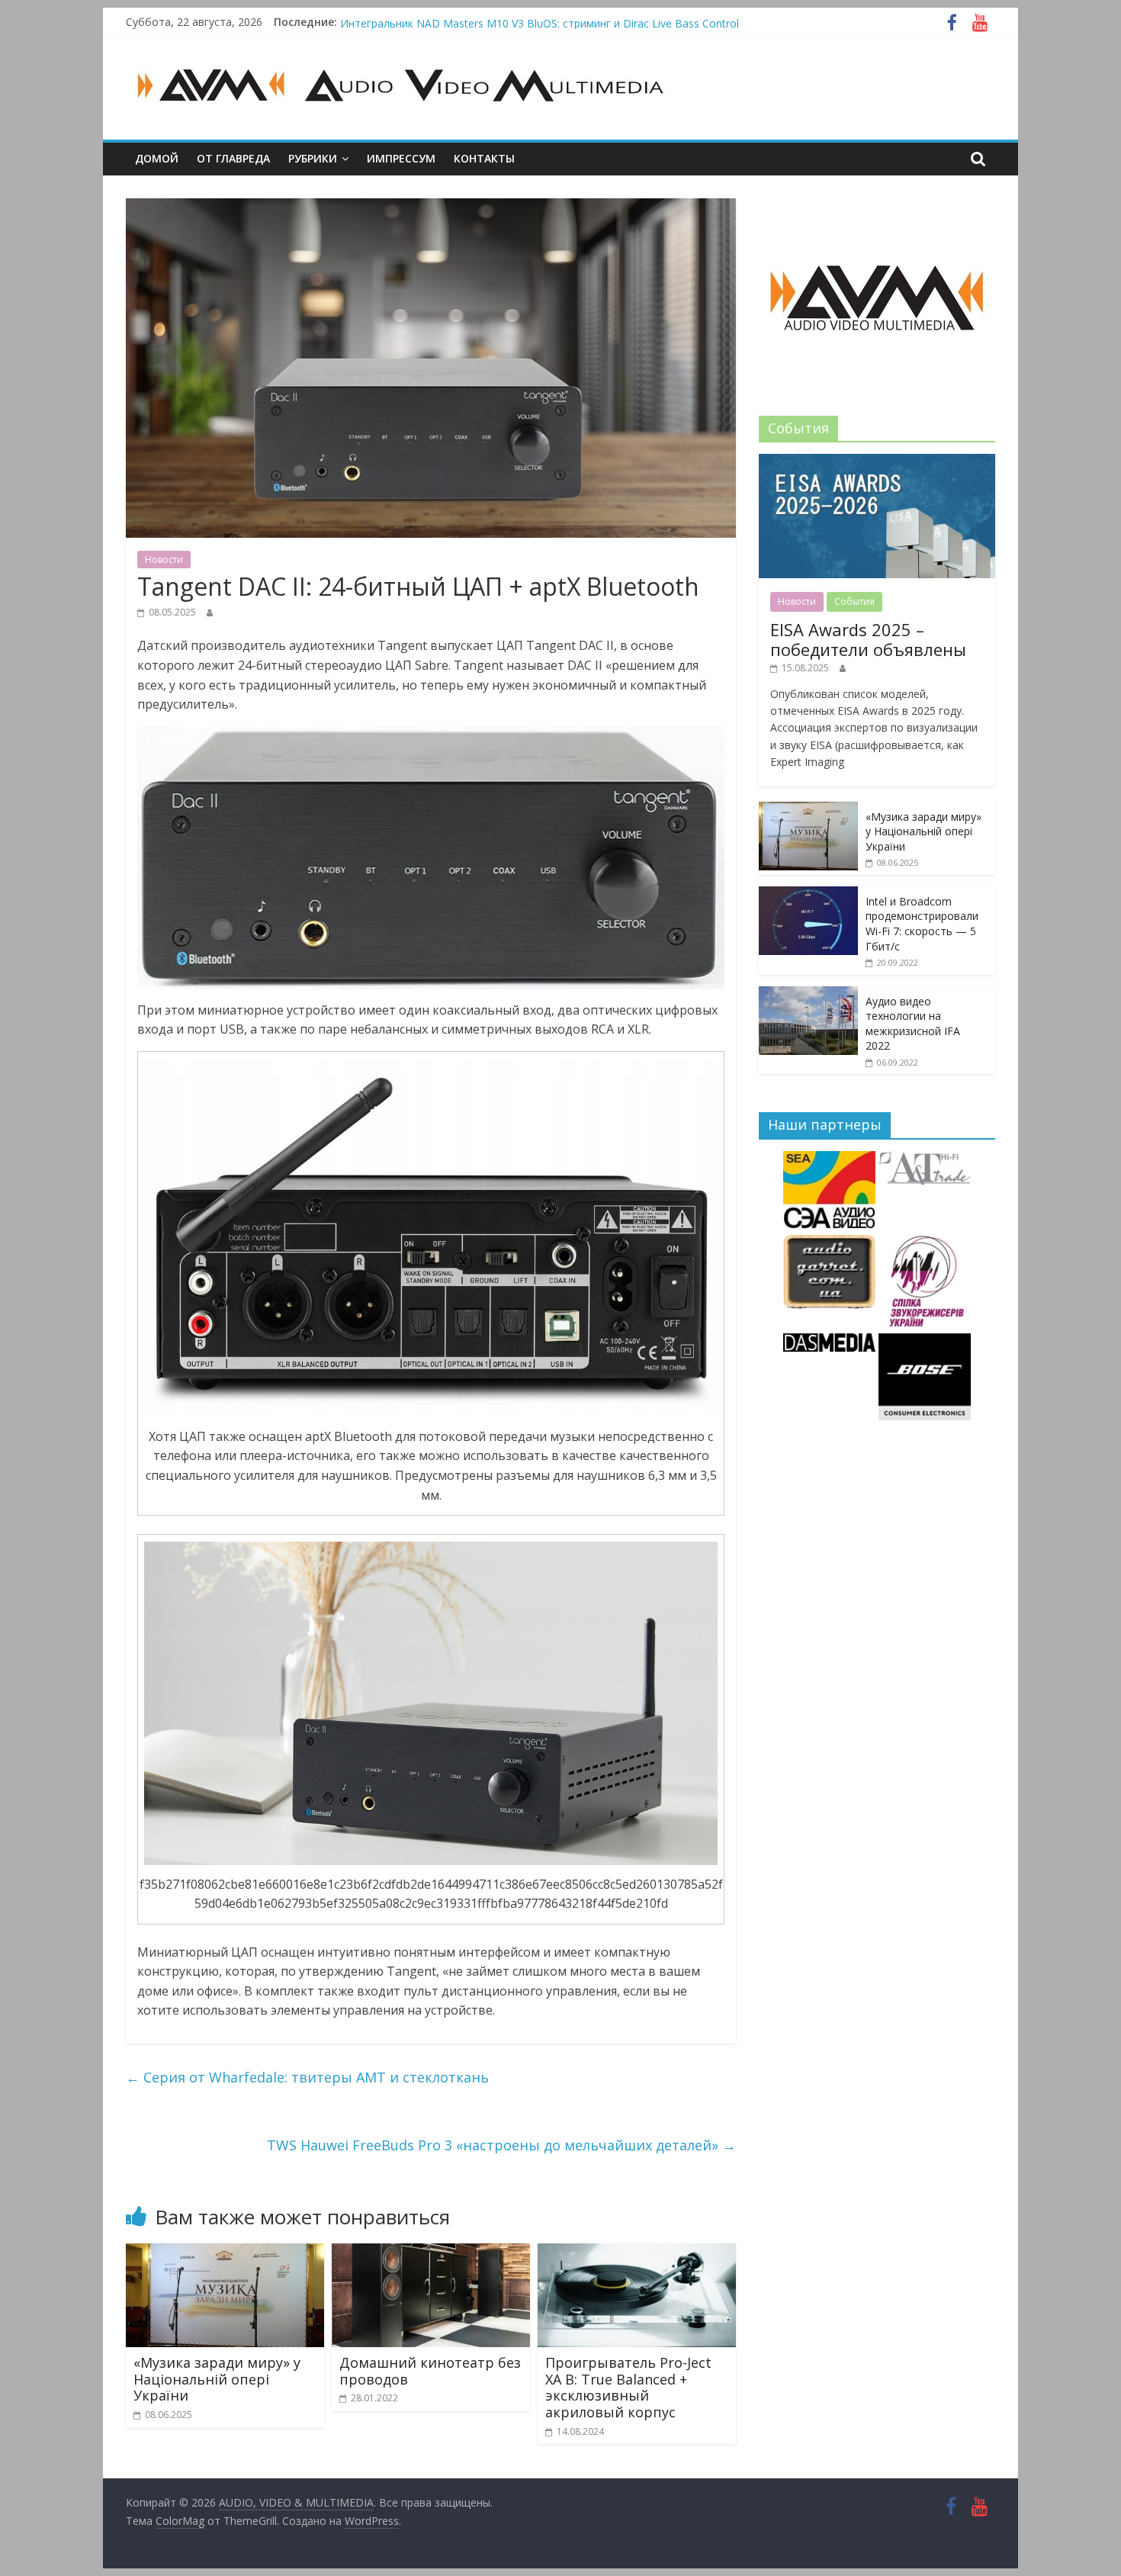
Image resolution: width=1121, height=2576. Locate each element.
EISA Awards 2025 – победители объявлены (868, 639)
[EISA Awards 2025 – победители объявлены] (877, 462)
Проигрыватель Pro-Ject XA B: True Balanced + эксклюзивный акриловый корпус (628, 2387)
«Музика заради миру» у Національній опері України (217, 2379)
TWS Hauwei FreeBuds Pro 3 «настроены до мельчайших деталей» (501, 2145)
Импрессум (401, 158)
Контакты (484, 158)
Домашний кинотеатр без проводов (430, 2371)
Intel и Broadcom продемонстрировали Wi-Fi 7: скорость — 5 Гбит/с (922, 924)
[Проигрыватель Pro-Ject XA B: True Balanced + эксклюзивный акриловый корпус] (637, 2253)
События (854, 601)
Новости (164, 560)
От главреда (233, 158)
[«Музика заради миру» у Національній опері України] (225, 2253)
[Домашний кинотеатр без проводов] (431, 2253)
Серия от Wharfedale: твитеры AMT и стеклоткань (307, 2077)
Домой (157, 158)
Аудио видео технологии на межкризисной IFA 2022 (913, 1024)
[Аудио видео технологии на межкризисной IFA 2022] (808, 994)
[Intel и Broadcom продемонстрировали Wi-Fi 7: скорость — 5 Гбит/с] (808, 894)
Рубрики (313, 158)
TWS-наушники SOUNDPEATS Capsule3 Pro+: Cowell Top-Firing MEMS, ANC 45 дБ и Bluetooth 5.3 (586, 22)
